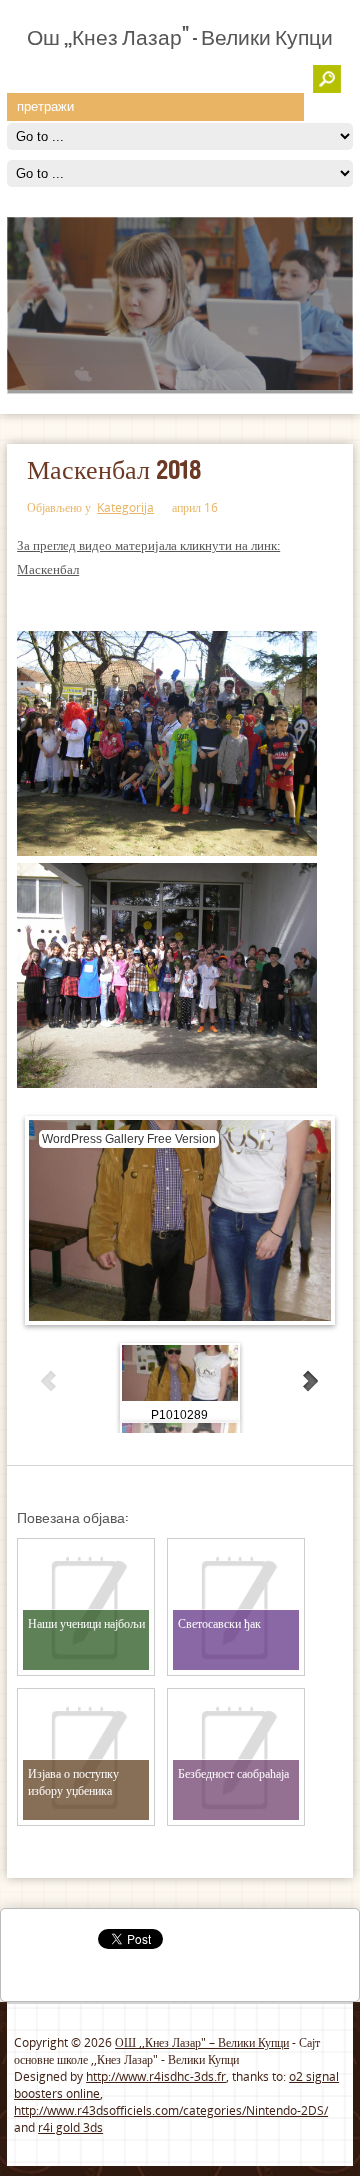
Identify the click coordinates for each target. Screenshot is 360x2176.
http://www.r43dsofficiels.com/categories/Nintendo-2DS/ (171, 2110)
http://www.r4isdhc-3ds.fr (156, 2076)
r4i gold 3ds (70, 2127)
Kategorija (125, 507)
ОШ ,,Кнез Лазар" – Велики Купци (202, 2042)
